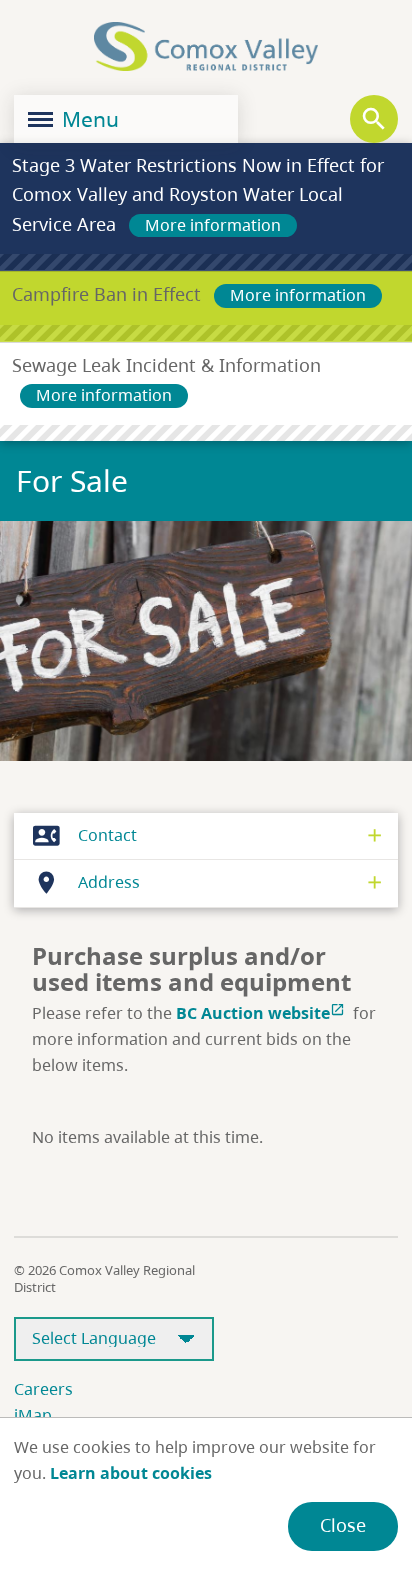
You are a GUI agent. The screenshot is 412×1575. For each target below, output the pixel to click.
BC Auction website (260, 1013)
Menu (88, 119)
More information (213, 225)
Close (343, 1525)
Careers (43, 1389)
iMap (33, 1415)
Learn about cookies (131, 1473)
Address (87, 882)
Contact (85, 835)
